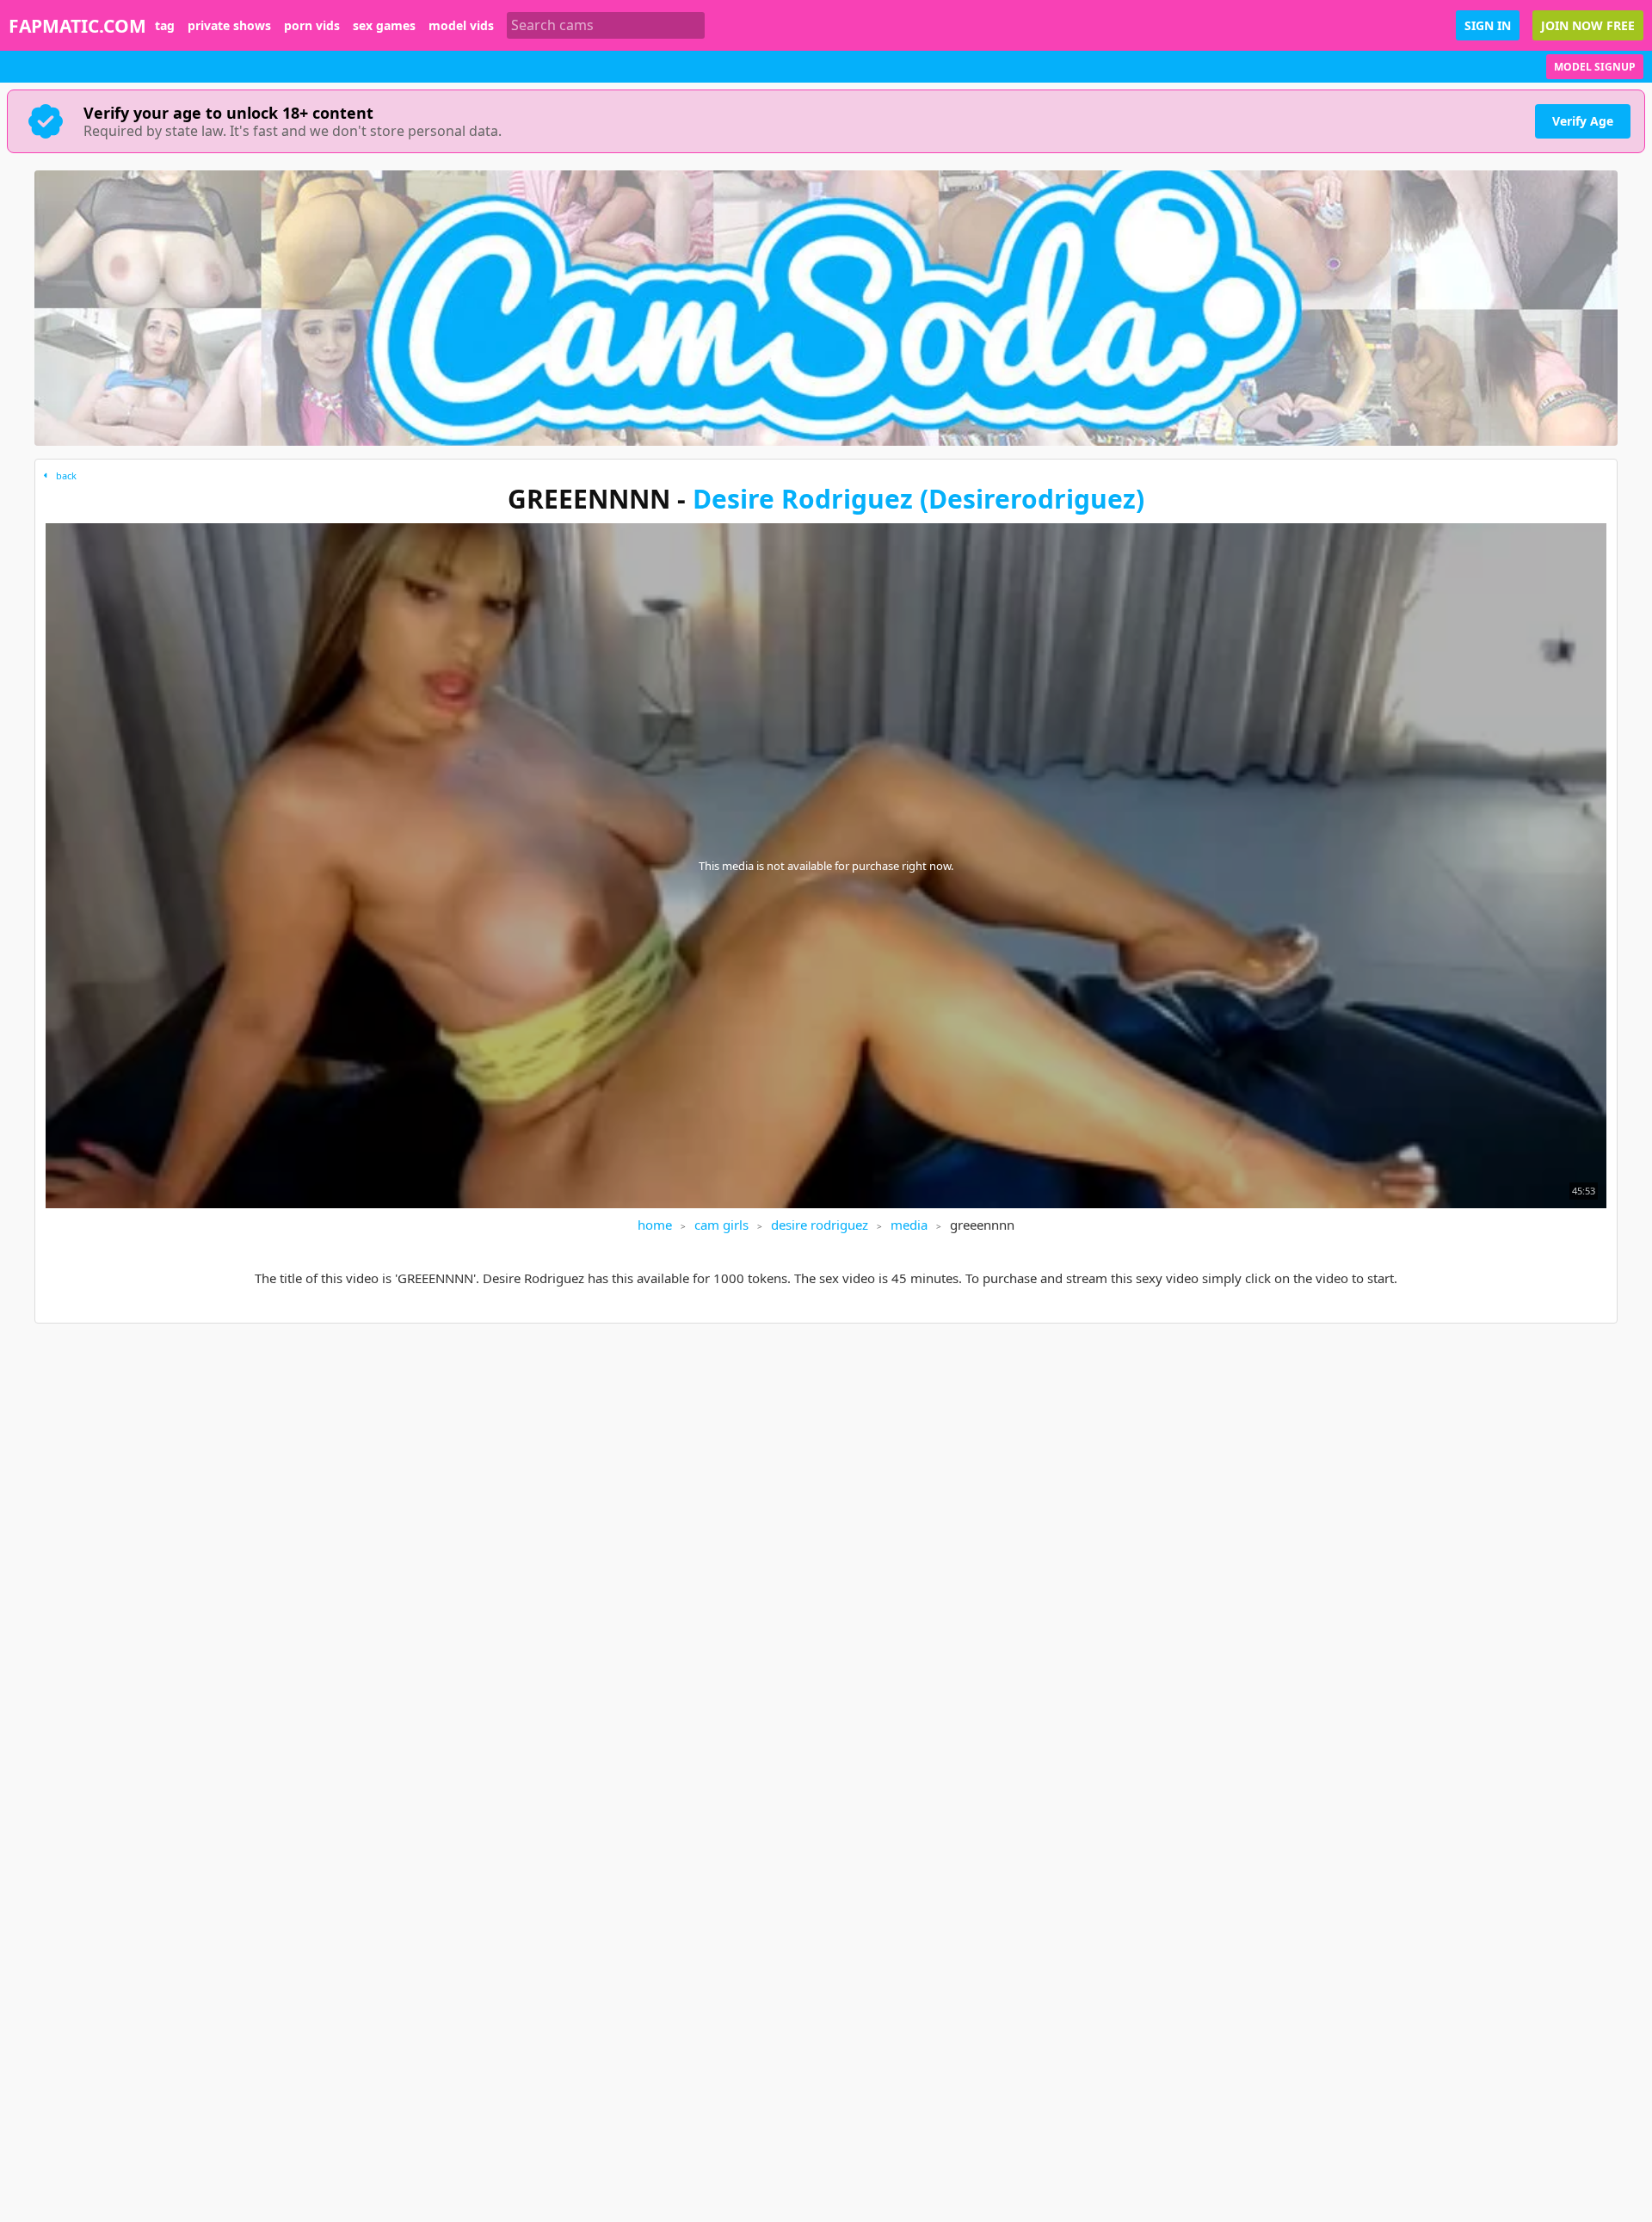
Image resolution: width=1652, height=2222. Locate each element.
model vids (461, 26)
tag (165, 26)
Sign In (1488, 25)
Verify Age (1583, 121)
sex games (384, 26)
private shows (229, 26)
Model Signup (1595, 67)
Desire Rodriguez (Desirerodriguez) (918, 499)
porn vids (312, 26)
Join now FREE (1588, 25)
